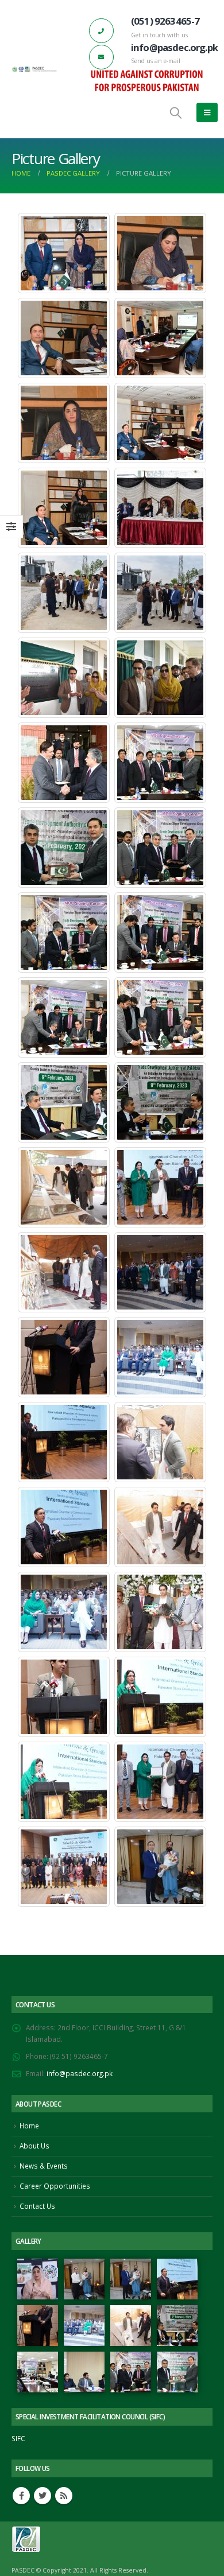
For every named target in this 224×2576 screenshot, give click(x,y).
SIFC (18, 2438)
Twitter (43, 2496)
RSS (64, 2496)
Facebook (21, 2496)
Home (29, 2126)
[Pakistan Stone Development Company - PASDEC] (34, 69)
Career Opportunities (55, 2186)
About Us (34, 2146)
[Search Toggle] (176, 112)
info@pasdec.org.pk (80, 2073)
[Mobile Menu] (207, 112)
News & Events (44, 2166)
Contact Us (37, 2206)
